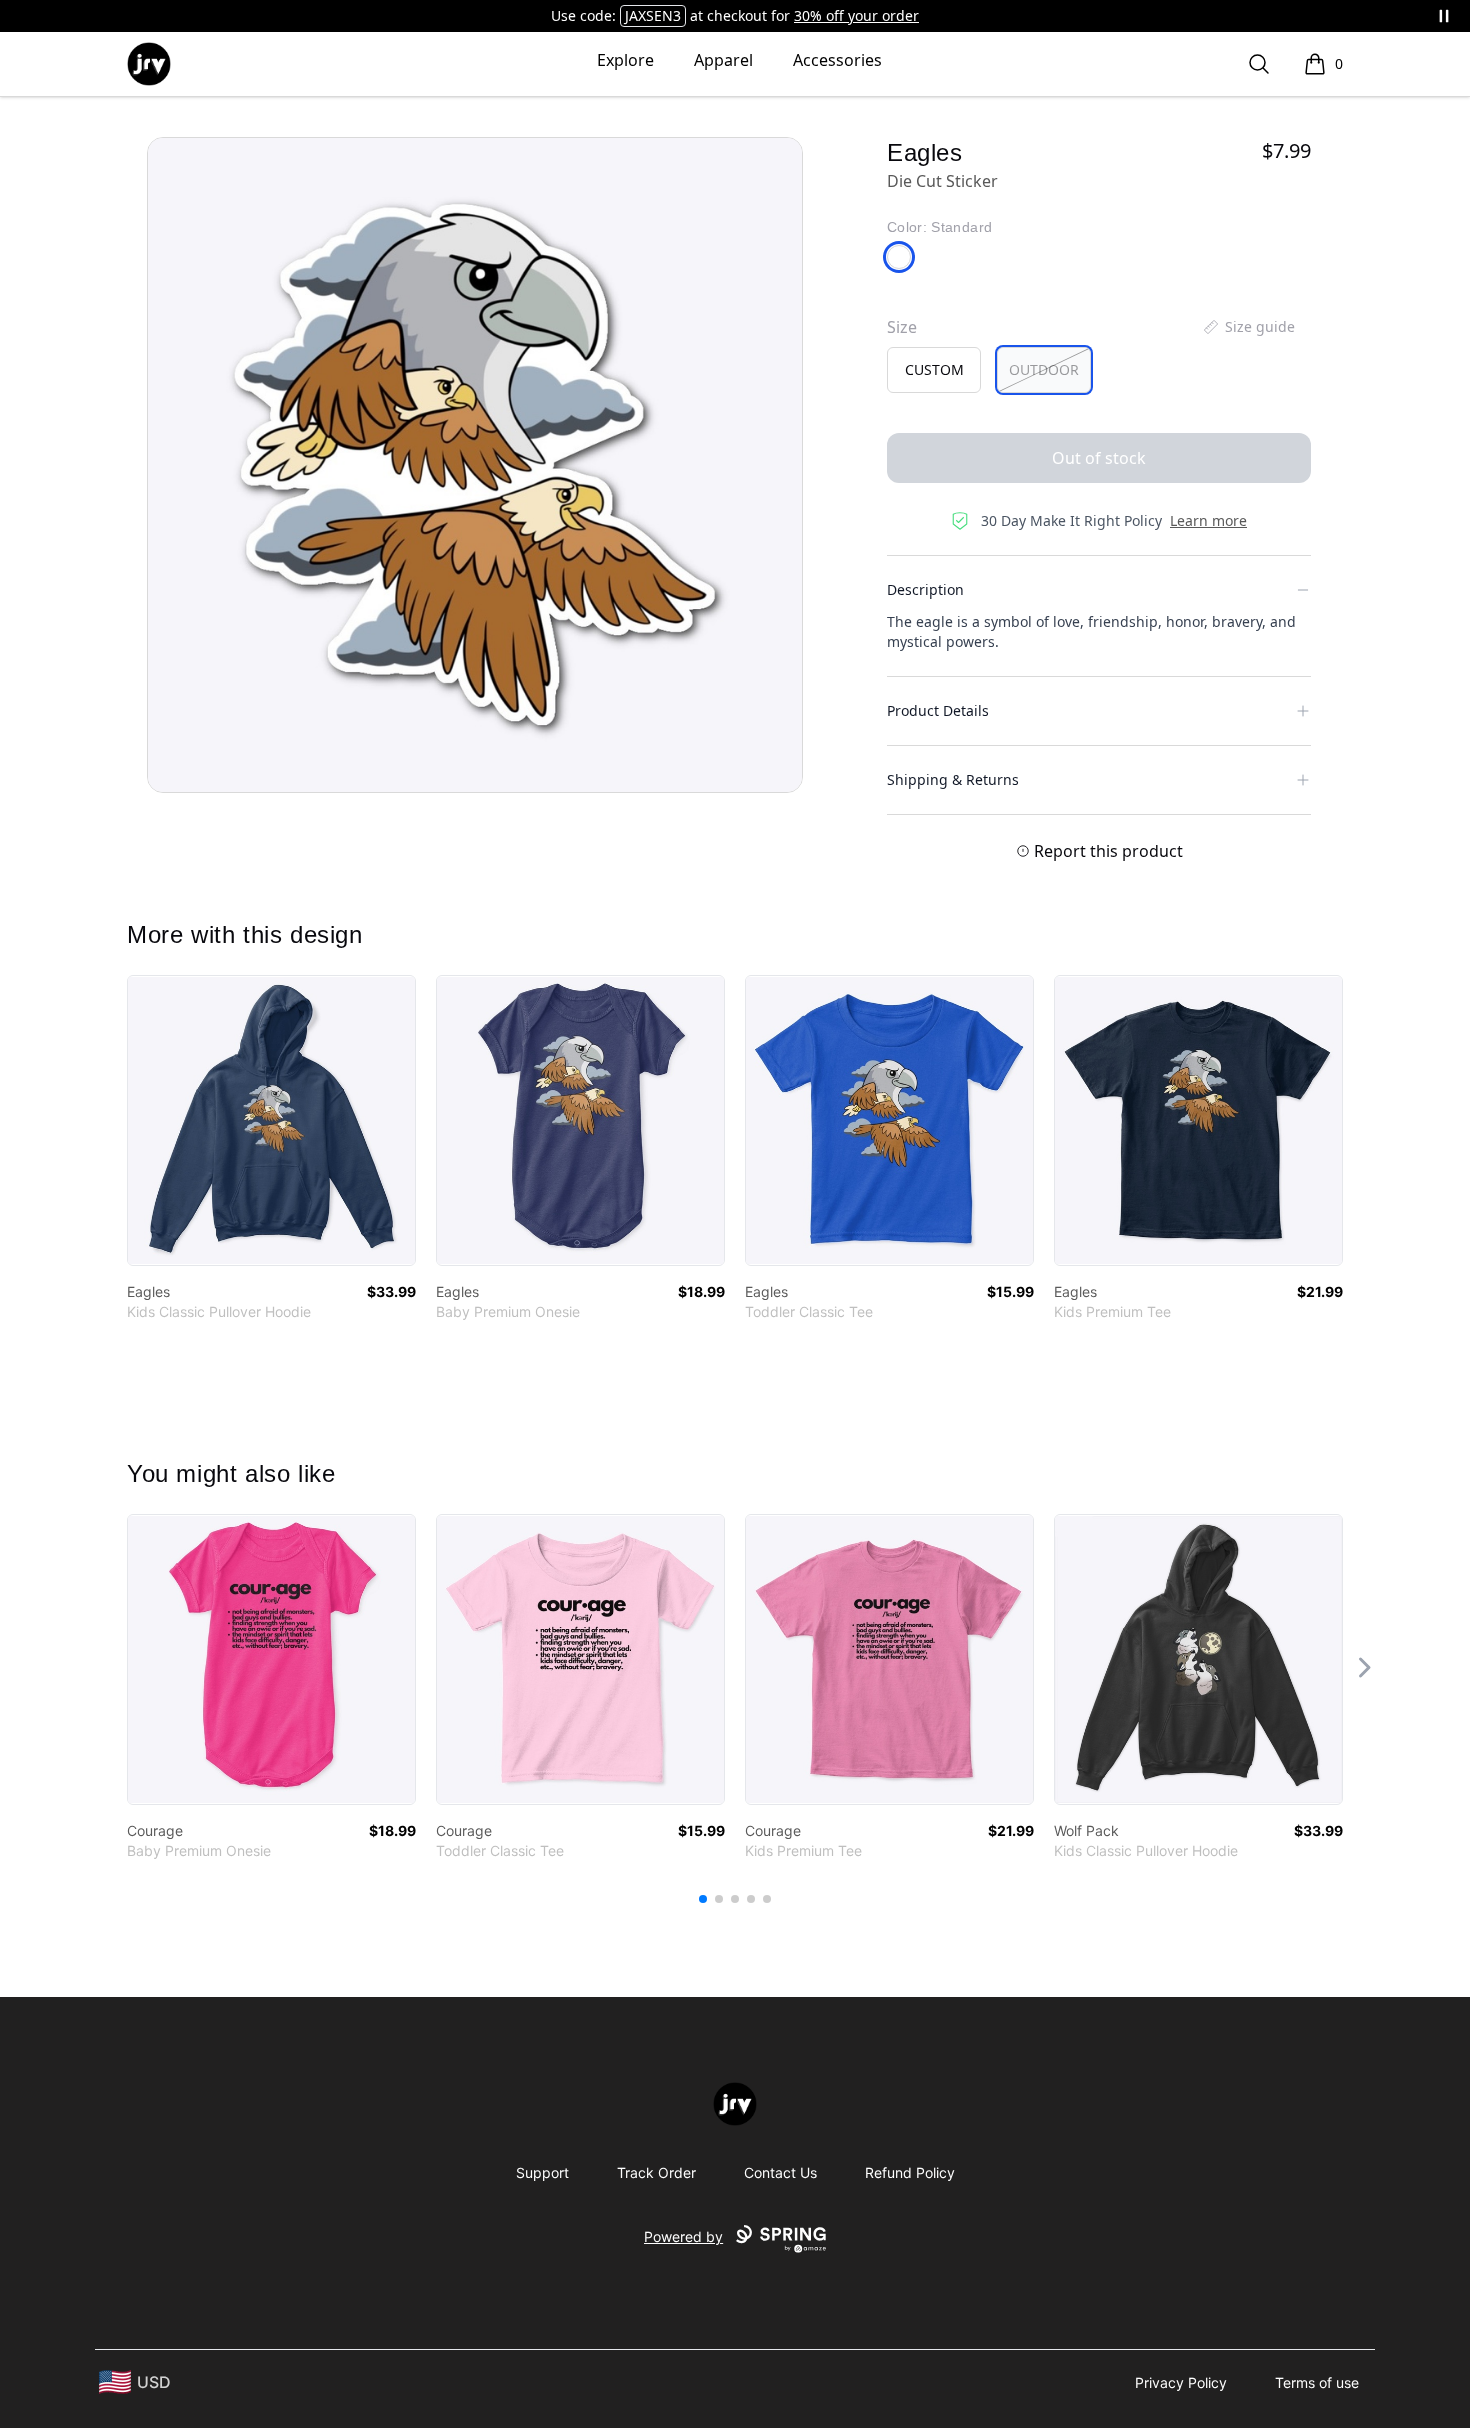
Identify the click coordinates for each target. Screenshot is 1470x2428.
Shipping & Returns (953, 779)
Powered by (683, 2236)
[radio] (934, 370)
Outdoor (1044, 369)
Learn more (1208, 520)
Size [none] (902, 327)
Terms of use (1317, 2382)
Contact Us (780, 2172)
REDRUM (653, 15)
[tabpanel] (475, 465)
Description (925, 589)
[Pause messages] (1444, 16)
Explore (625, 60)
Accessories (837, 60)
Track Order (656, 2172)
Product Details (938, 710)
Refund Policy (910, 2172)
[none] (1248, 327)
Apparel (723, 60)
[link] (271, 1120)
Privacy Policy (1181, 2382)
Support (542, 2172)
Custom (934, 369)
